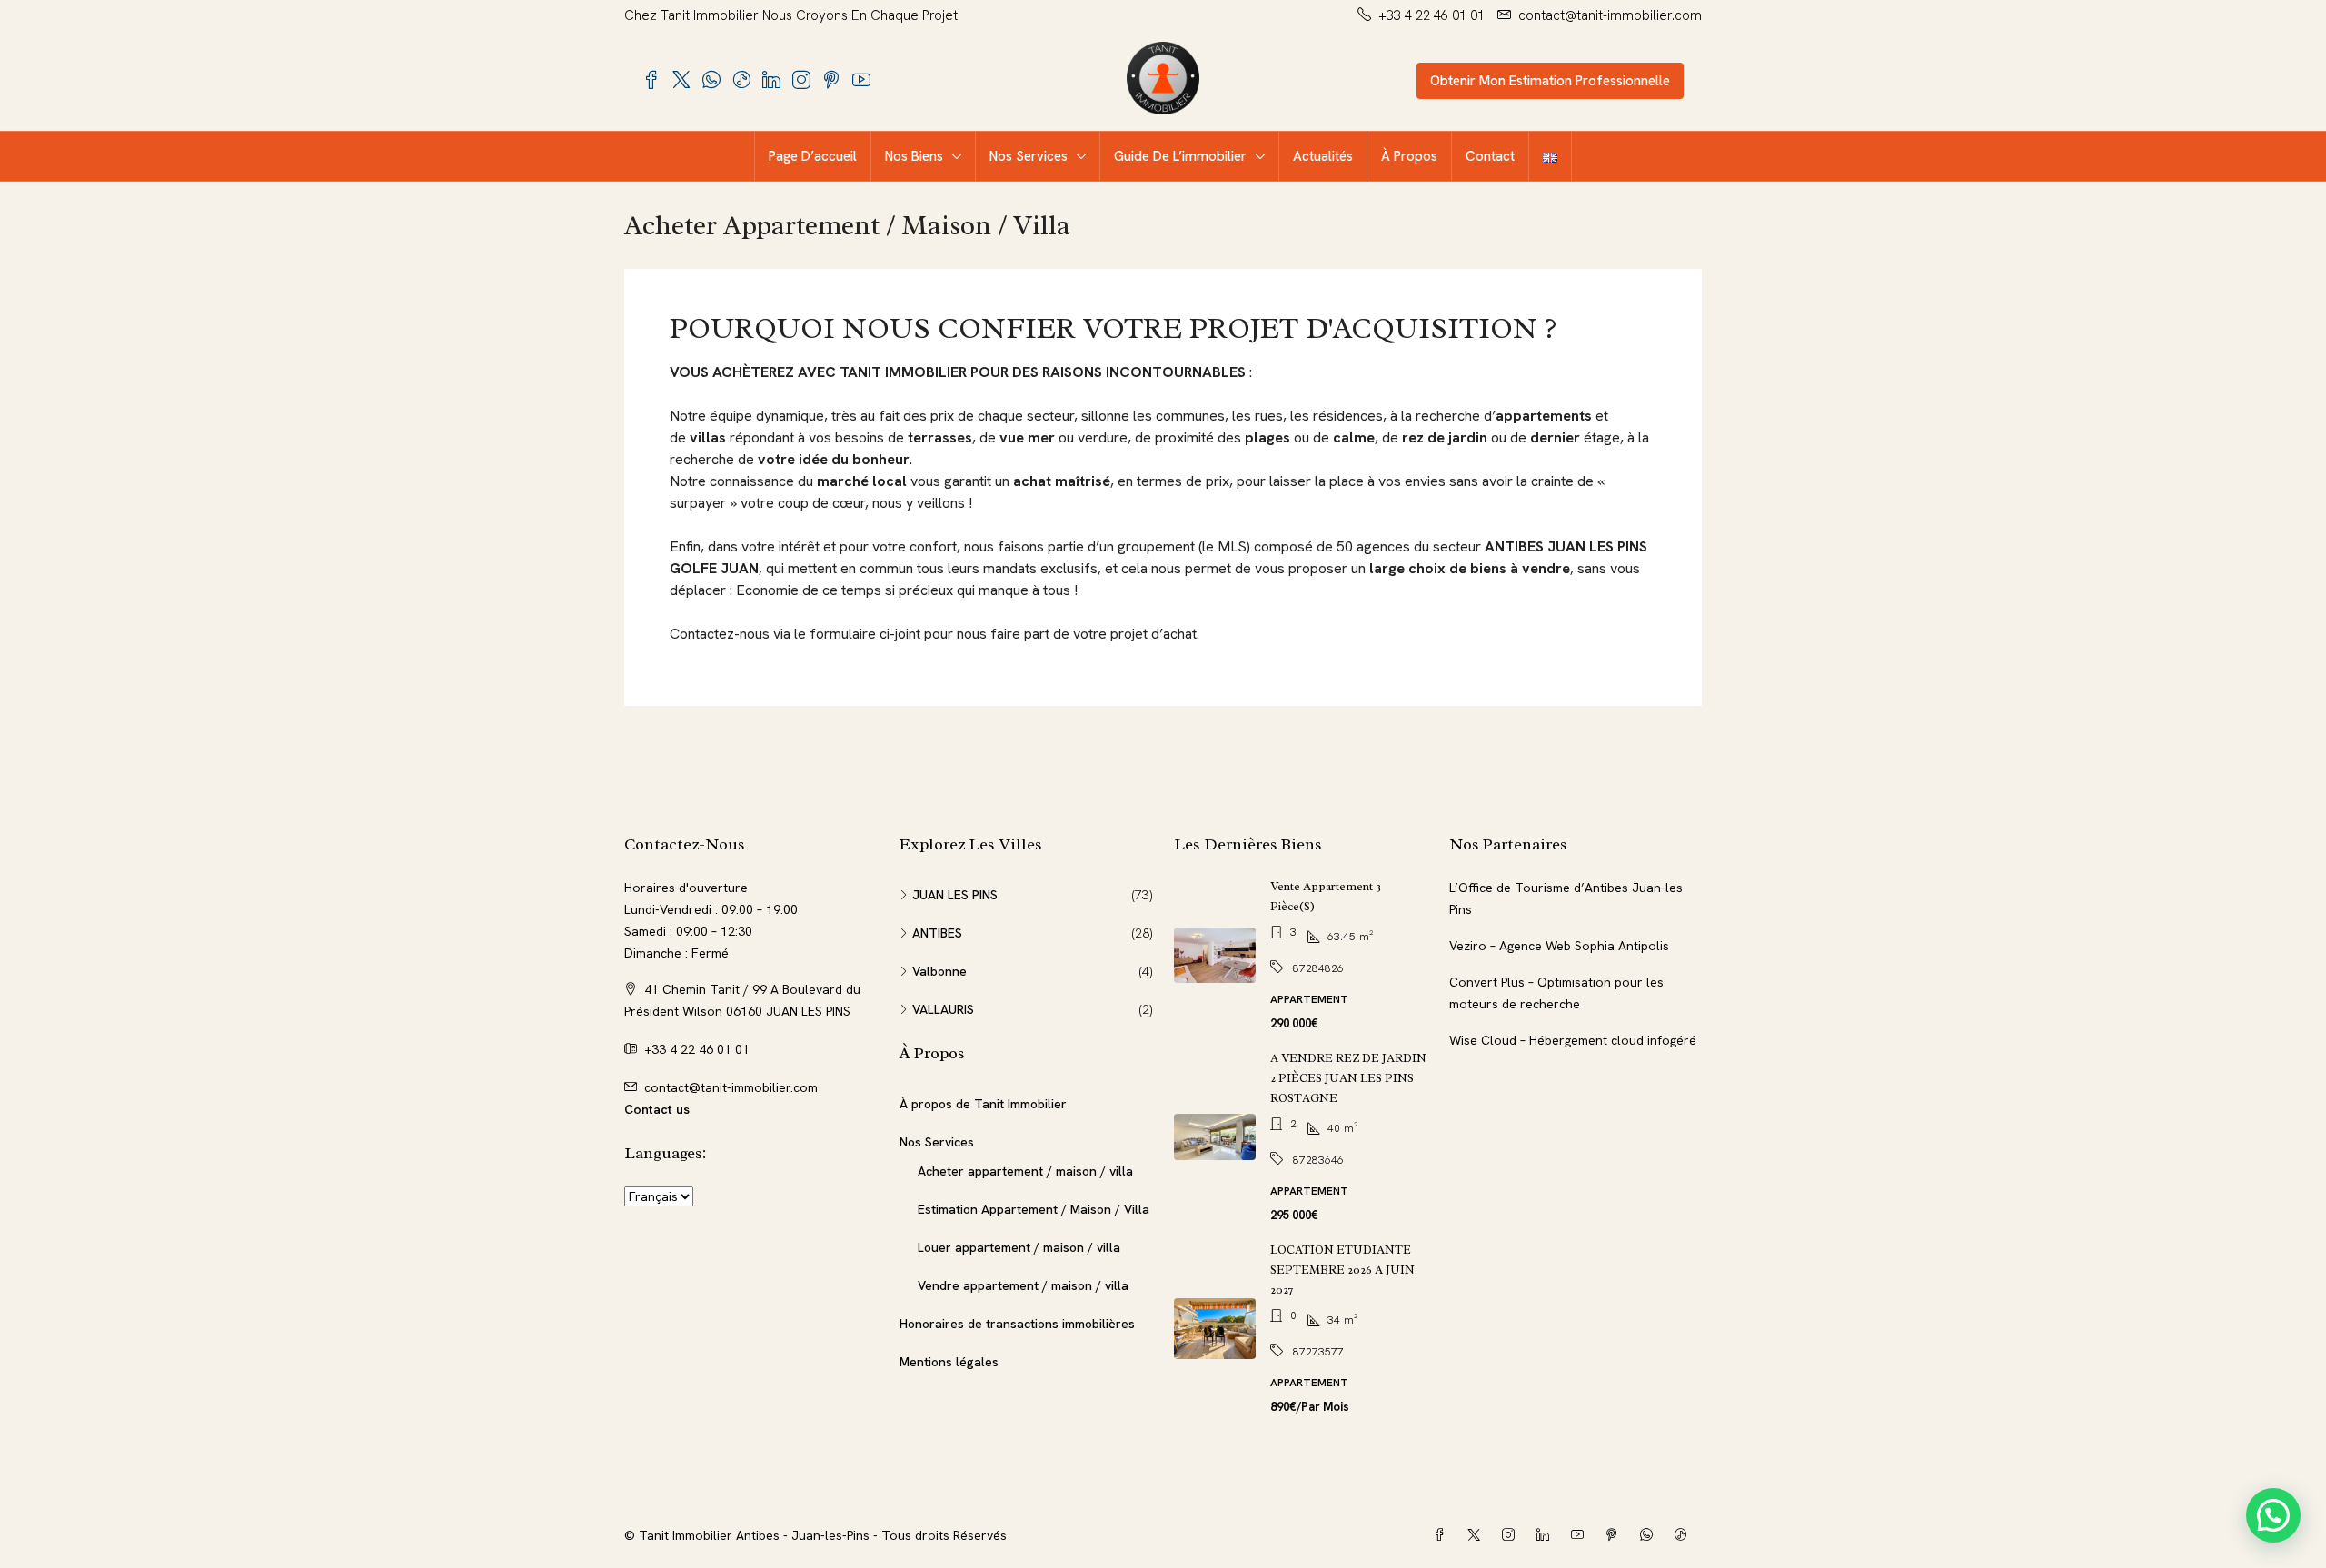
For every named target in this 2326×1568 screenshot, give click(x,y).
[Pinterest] (1615, 1535)
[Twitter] (1477, 1535)
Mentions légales (949, 1362)
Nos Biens (914, 156)
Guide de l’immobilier (1180, 156)
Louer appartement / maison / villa (1019, 1247)
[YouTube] (1581, 1535)
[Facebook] (1443, 1535)
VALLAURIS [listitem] (943, 1009)
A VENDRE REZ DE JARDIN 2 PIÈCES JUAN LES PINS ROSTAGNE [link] (1348, 1078)
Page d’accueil (813, 156)
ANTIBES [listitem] (937, 933)
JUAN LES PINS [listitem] (955, 895)
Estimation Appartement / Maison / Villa (1034, 1209)
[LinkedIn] (1546, 1535)
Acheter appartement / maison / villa (1025, 1171)
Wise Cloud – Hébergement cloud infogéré (1573, 1040)
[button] (2273, 1515)
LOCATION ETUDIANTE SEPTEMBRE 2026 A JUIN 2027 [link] (1342, 1270)
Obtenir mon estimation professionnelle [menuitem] (1550, 81)
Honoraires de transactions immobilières (1017, 1324)
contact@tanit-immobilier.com (731, 1087)
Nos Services (1029, 156)
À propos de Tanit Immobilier (983, 1104)
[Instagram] (1512, 1535)
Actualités (1323, 156)
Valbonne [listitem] (939, 971)
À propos (1409, 156)
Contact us (657, 1109)
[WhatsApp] (1650, 1535)
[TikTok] (1685, 1535)
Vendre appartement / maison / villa (1023, 1285)
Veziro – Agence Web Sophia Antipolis (1559, 946)
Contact (1490, 156)
